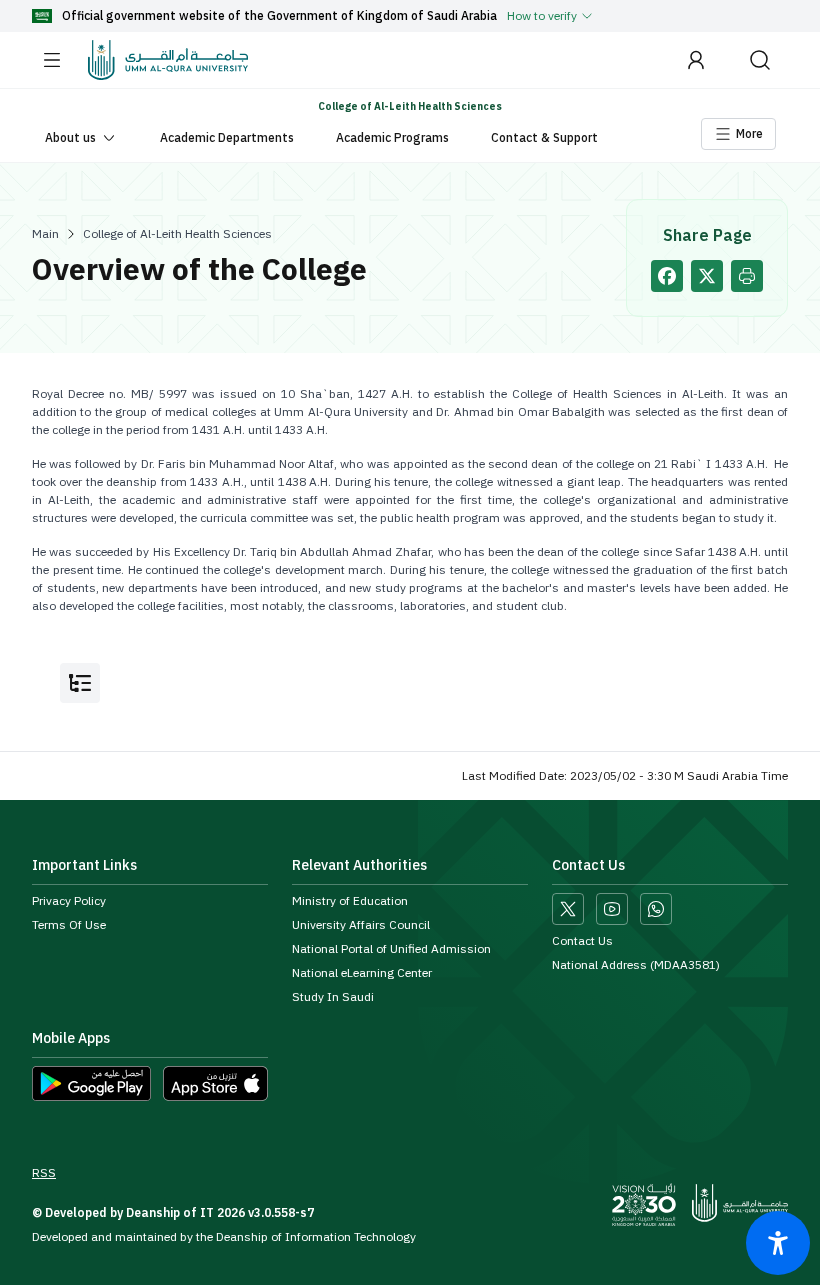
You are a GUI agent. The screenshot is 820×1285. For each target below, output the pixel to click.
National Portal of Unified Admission (391, 949)
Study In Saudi (333, 997)
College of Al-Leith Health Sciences (177, 234)
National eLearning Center (362, 973)
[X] (568, 909)
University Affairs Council (361, 925)
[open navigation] (80, 683)
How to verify (542, 16)
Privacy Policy (69, 901)
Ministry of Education (350, 901)
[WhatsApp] (656, 909)
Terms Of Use (69, 925)
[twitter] (707, 276)
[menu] (52, 60)
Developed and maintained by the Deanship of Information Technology (224, 1237)
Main (45, 234)
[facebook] (667, 276)
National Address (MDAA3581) (636, 965)
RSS (44, 1173)
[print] (747, 276)
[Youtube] (612, 909)
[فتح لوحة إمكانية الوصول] (778, 1243)
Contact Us (582, 941)
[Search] (760, 60)
